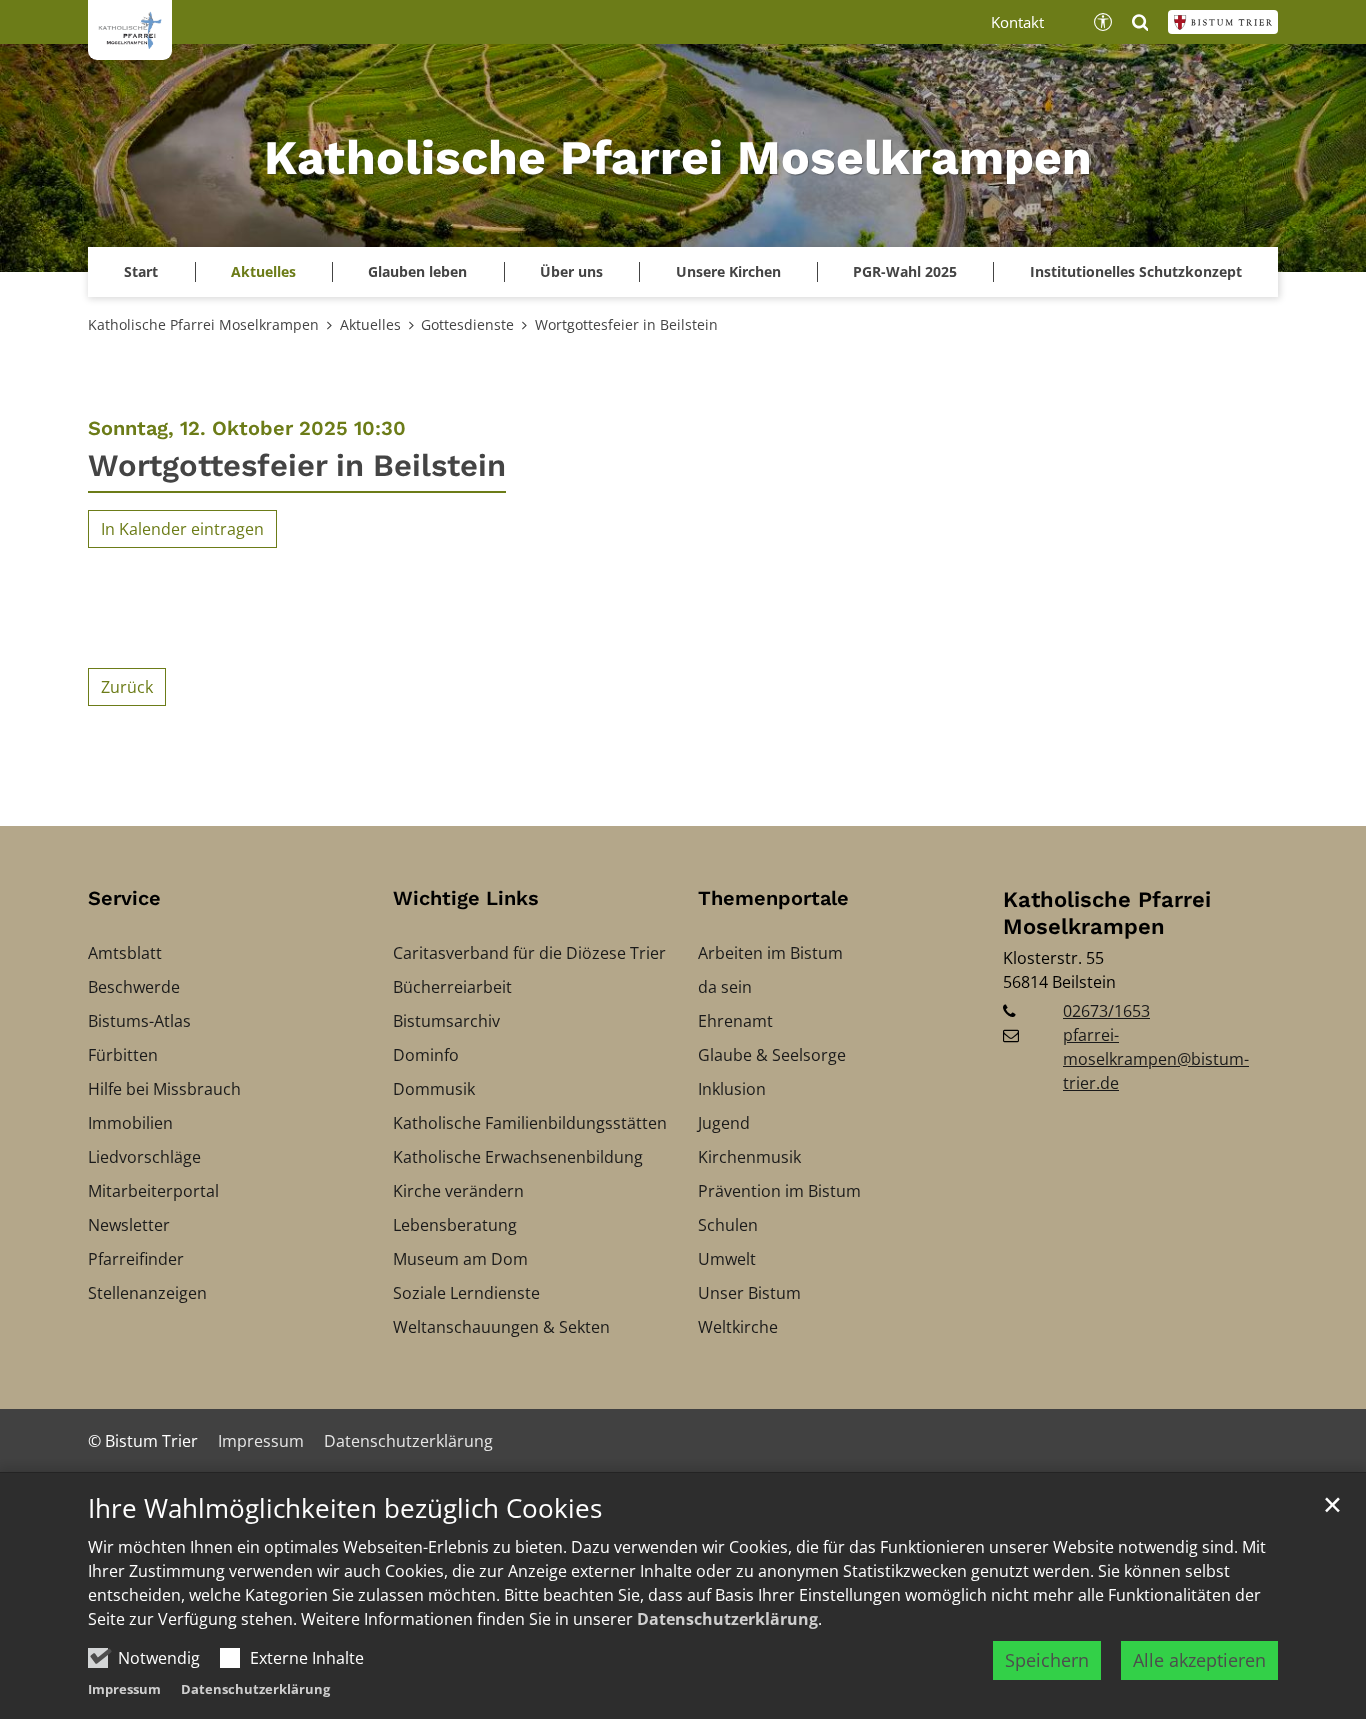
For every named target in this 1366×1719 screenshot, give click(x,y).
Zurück (127, 687)
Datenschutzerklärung (727, 1619)
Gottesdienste (467, 324)
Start (141, 271)
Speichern (1047, 1660)
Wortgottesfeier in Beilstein (626, 324)
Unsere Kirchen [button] (728, 271)
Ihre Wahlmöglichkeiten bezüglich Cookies (345, 1508)
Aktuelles (370, 324)
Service (124, 898)
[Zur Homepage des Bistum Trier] (1223, 22)
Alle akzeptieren (1199, 1660)
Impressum (124, 1689)
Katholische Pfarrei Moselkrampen (203, 324)
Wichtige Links (466, 898)
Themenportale (773, 898)
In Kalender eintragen (182, 529)
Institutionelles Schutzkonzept (1136, 271)
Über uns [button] (571, 271)
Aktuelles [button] (263, 271)
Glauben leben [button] (417, 271)
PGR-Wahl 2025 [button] (905, 271)
